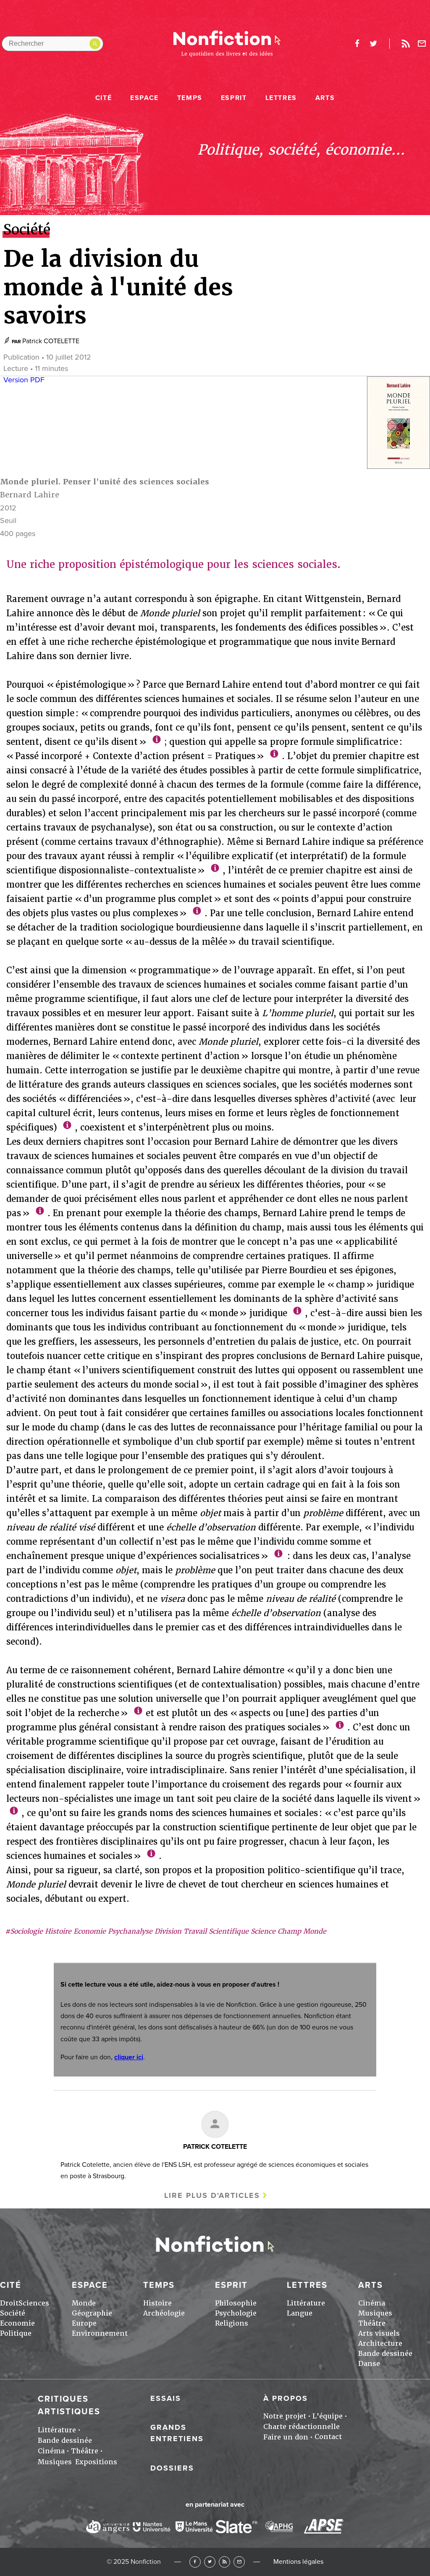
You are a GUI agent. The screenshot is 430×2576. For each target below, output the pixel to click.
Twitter (210, 2562)
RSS (224, 2562)
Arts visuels (379, 2333)
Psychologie (236, 2313)
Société (13, 2313)
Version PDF (24, 380)
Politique (16, 2333)
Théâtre (372, 2323)
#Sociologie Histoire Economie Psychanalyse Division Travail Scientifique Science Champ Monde (166, 1931)
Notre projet (285, 2416)
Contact (328, 2437)
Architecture (380, 2343)
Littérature (306, 2303)
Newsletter (422, 44)
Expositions (96, 2462)
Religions (232, 2323)
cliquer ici (129, 2057)
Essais (166, 2398)
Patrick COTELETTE (51, 341)
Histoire (157, 2303)
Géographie (92, 2313)
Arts (325, 98)
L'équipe (328, 2416)
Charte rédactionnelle (302, 2427)
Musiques (375, 2313)
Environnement (100, 2333)
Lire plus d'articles (212, 2195)
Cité (104, 98)
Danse (369, 2364)
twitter (373, 44)
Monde (84, 2303)
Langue (300, 2313)
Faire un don (286, 2437)
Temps (190, 98)
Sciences (34, 2303)
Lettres (281, 98)
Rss (406, 44)
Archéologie (164, 2313)
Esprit (234, 98)
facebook (357, 44)
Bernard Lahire (30, 495)
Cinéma (372, 2303)
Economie (17, 2323)
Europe (84, 2323)
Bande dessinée (385, 2354)
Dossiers (172, 2468)
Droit (9, 2303)
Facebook (195, 2562)
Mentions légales (298, 2562)
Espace (144, 98)
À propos (286, 2398)
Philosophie (236, 2303)
